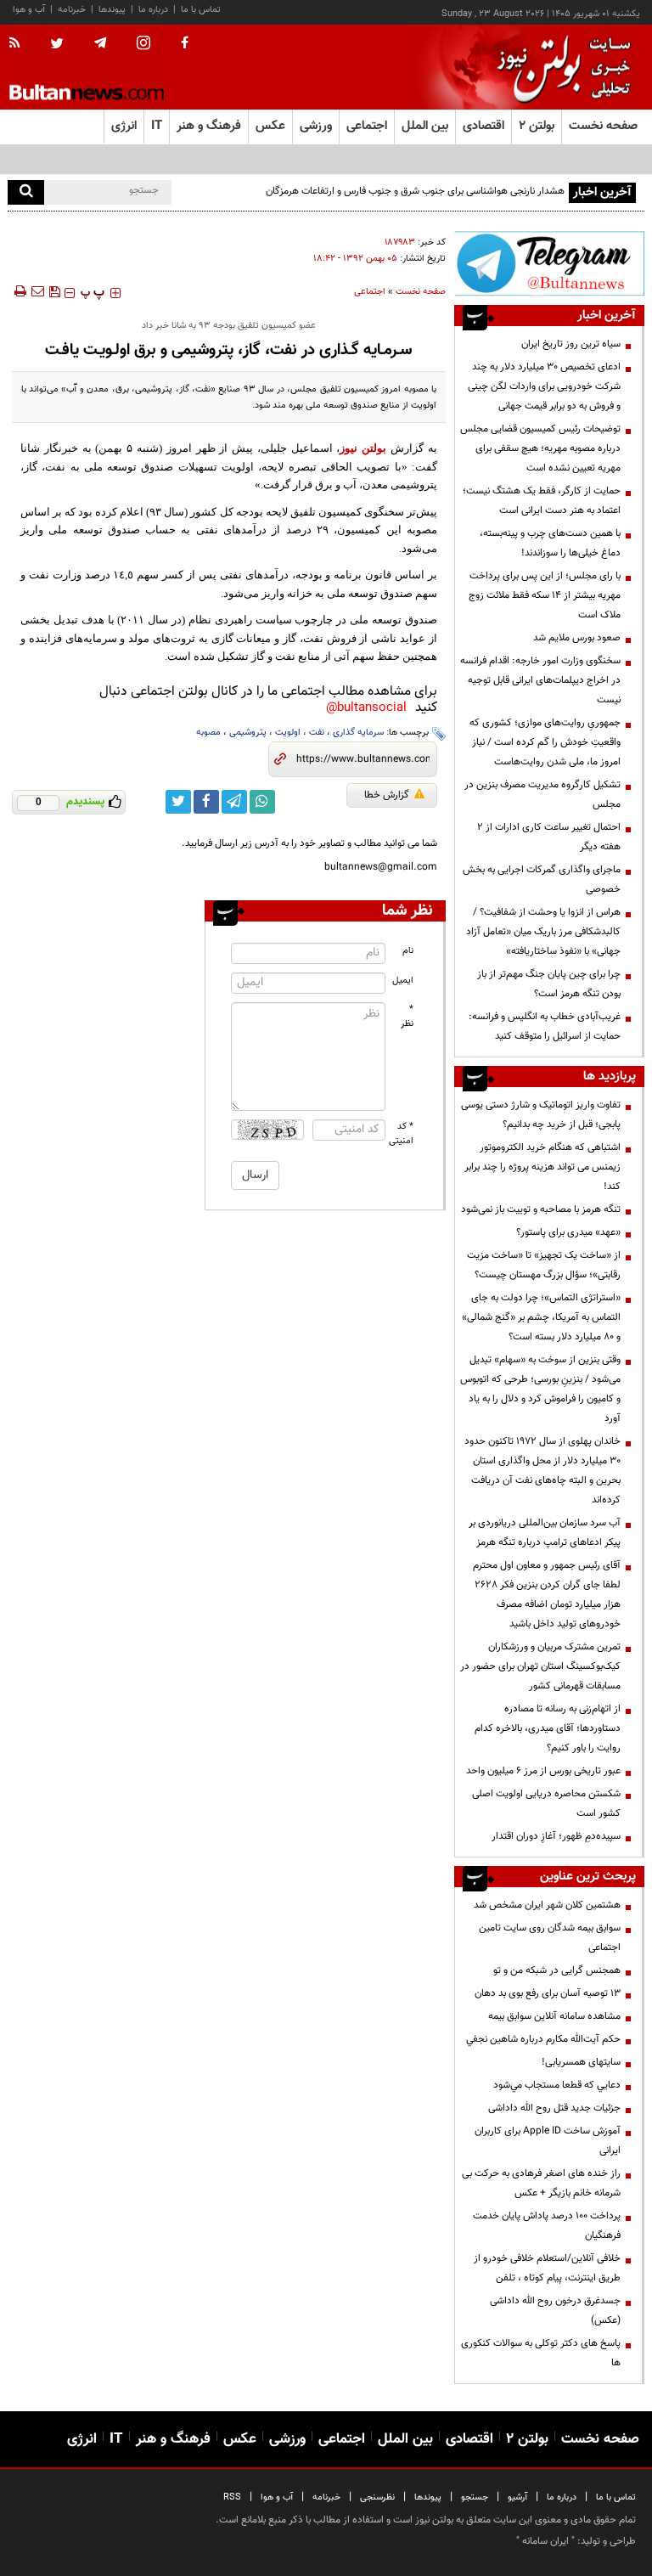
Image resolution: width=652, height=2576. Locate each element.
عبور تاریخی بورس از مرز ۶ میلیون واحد (543, 1771)
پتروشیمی (248, 733)
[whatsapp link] (262, 802)
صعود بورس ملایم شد (577, 638)
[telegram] (100, 43)
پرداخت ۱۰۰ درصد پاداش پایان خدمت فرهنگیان (547, 2226)
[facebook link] (206, 802)
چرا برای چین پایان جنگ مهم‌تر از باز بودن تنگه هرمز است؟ (549, 984)
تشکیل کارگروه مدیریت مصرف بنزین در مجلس (542, 795)
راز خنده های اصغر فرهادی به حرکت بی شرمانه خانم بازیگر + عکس (541, 2183)
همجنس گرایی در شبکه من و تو (557, 1970)
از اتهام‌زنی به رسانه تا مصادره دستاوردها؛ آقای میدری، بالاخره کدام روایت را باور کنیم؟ (548, 1728)
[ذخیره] (54, 291)
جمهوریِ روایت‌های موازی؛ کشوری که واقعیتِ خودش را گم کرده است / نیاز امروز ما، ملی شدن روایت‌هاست (545, 742)
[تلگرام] (549, 263)
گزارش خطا (387, 795)
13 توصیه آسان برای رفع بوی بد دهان (548, 1993)
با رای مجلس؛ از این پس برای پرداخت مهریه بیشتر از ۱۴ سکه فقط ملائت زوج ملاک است (545, 595)
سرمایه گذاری (358, 733)
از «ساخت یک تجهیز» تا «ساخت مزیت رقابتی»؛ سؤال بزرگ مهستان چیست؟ (544, 1265)
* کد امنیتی (402, 1134)
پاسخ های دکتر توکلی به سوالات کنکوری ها (541, 2353)
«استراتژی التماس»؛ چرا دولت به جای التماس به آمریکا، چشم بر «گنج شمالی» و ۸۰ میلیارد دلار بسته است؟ (541, 1317)
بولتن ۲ (537, 126)
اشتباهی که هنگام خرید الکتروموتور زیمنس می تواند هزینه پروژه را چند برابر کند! (542, 1167)
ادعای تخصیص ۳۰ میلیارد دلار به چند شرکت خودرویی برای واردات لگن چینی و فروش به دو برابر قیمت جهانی (543, 386)
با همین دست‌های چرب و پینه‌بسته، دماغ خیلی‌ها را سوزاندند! (550, 543)
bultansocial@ (366, 708)
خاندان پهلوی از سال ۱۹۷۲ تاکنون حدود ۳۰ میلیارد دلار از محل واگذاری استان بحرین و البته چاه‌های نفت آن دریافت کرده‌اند (542, 1471)
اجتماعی (370, 292)
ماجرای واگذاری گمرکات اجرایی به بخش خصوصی (542, 879)
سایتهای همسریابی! (581, 2062)
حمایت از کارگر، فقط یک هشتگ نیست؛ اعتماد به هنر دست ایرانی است (542, 501)
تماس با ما (201, 10)
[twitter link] (178, 802)
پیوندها (112, 10)
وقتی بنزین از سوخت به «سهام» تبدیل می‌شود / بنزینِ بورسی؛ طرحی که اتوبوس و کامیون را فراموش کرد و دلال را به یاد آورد (540, 1389)
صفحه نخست (603, 126)
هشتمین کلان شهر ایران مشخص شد (547, 1905)
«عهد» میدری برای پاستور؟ (568, 1232)
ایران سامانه (545, 2541)
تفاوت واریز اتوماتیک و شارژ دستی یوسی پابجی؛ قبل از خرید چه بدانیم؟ (541, 1115)
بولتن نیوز (363, 448)
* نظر (407, 1017)
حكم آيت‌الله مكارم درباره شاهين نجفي (543, 2039)
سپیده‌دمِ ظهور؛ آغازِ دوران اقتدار (556, 1836)
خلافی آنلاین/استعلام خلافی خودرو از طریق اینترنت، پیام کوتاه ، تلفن (547, 2268)
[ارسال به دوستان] (37, 291)
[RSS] (20, 44)
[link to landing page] (559, 68)
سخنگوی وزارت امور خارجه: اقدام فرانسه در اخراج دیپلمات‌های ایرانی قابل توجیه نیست (540, 680)
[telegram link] (234, 802)
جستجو (475, 2497)
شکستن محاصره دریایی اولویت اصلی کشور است (546, 1804)
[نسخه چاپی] (19, 291)
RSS (232, 2497)
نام (408, 951)
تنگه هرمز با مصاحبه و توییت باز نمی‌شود (541, 1209)
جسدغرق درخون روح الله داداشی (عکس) (555, 2311)
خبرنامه (72, 10)
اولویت (288, 733)
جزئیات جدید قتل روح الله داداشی (554, 2108)
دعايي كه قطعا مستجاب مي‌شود (557, 2085)
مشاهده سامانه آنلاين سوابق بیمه (554, 2016)
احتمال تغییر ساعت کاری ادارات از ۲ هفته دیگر (549, 837)
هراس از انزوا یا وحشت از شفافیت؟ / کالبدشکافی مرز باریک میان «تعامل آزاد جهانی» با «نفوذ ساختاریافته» (543, 932)
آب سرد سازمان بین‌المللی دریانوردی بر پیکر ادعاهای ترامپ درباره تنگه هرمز (545, 1533)
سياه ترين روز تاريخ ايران (571, 344)
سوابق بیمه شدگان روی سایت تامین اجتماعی (550, 1938)
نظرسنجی (377, 2497)
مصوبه (208, 733)
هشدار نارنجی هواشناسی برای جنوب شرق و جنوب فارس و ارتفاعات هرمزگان (415, 191)
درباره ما (153, 10)
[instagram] (143, 45)
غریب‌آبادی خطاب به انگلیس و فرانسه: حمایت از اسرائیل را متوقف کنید (545, 1026)
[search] (26, 192)
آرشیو (517, 2497)
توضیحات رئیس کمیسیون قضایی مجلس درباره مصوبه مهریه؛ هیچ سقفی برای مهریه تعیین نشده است (540, 448)
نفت (317, 733)
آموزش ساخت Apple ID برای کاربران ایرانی (548, 2141)
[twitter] (57, 45)
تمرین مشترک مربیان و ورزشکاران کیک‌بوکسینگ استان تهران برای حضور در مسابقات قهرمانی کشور (540, 1666)
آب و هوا (29, 10)
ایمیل (403, 981)
